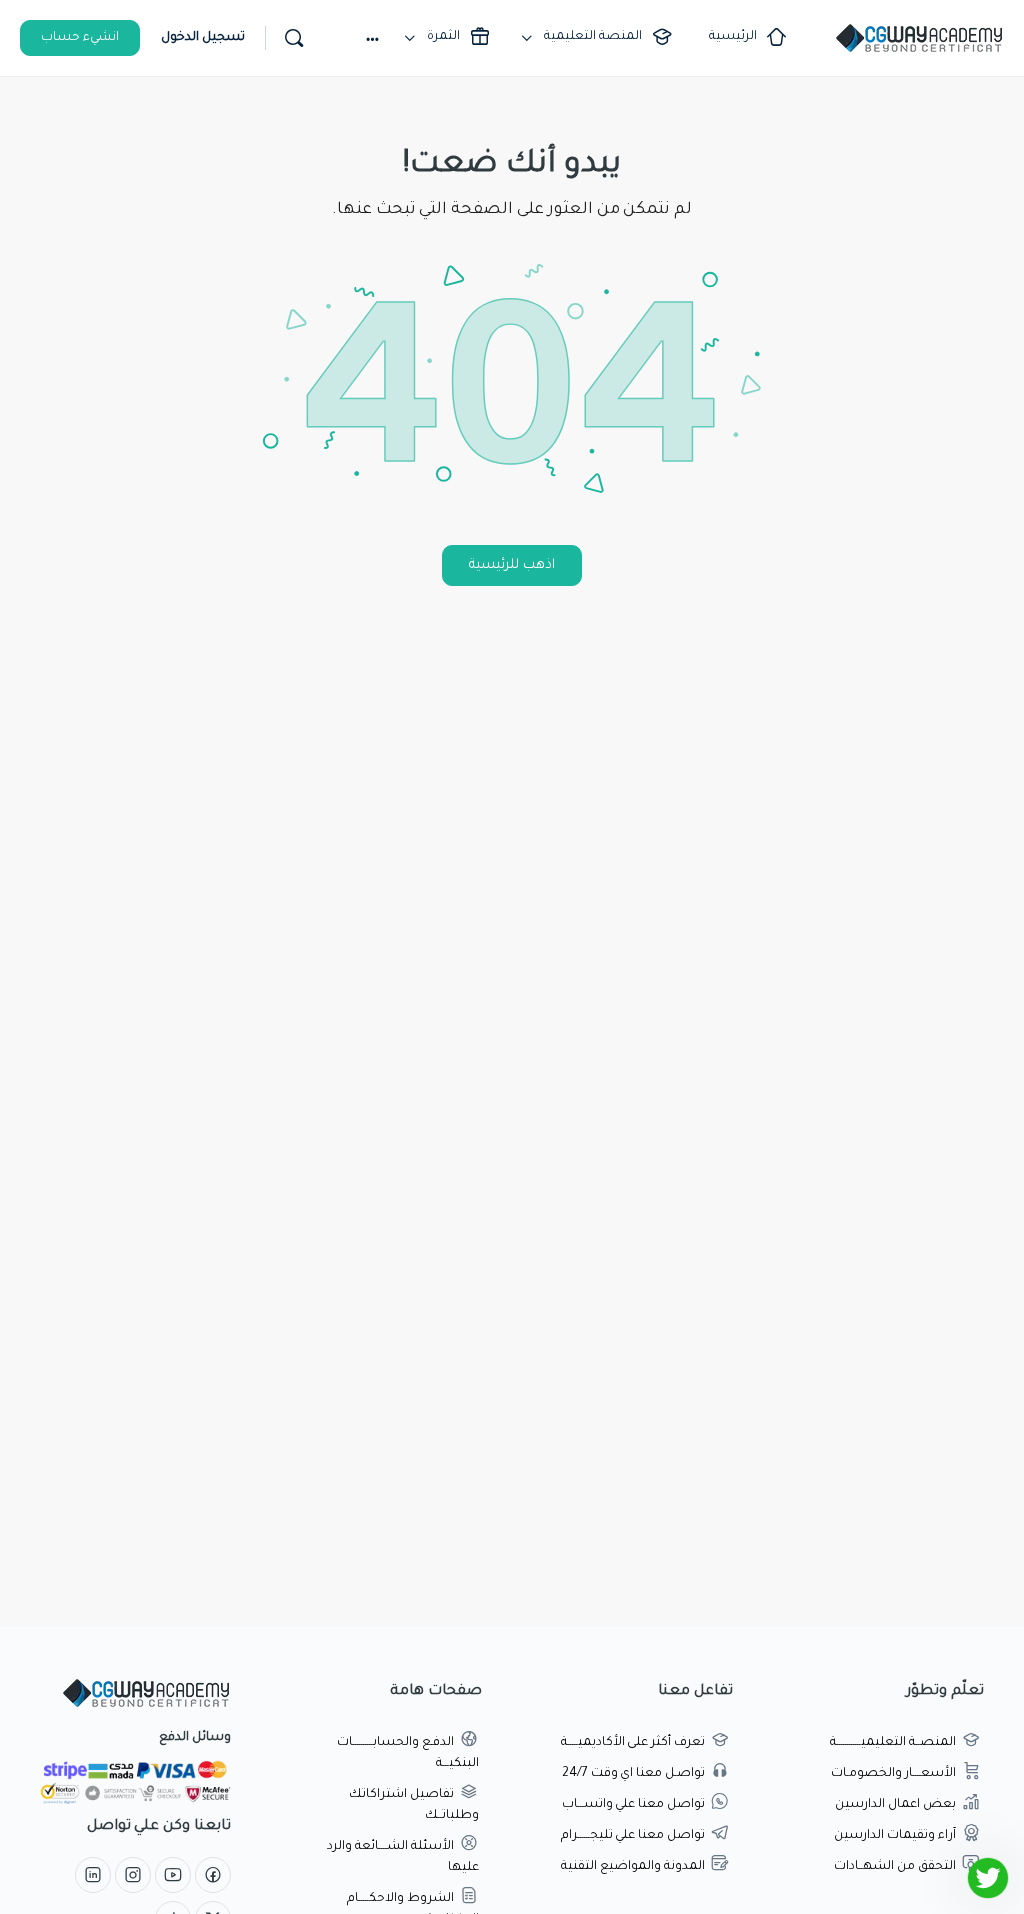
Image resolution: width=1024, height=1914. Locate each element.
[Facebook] (213, 1877)
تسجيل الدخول (203, 38)
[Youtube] (173, 1877)
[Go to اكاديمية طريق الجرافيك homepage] (919, 40)
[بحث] (294, 38)
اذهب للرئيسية (512, 565)
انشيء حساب (80, 38)
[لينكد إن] (93, 1877)
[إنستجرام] (133, 1877)
